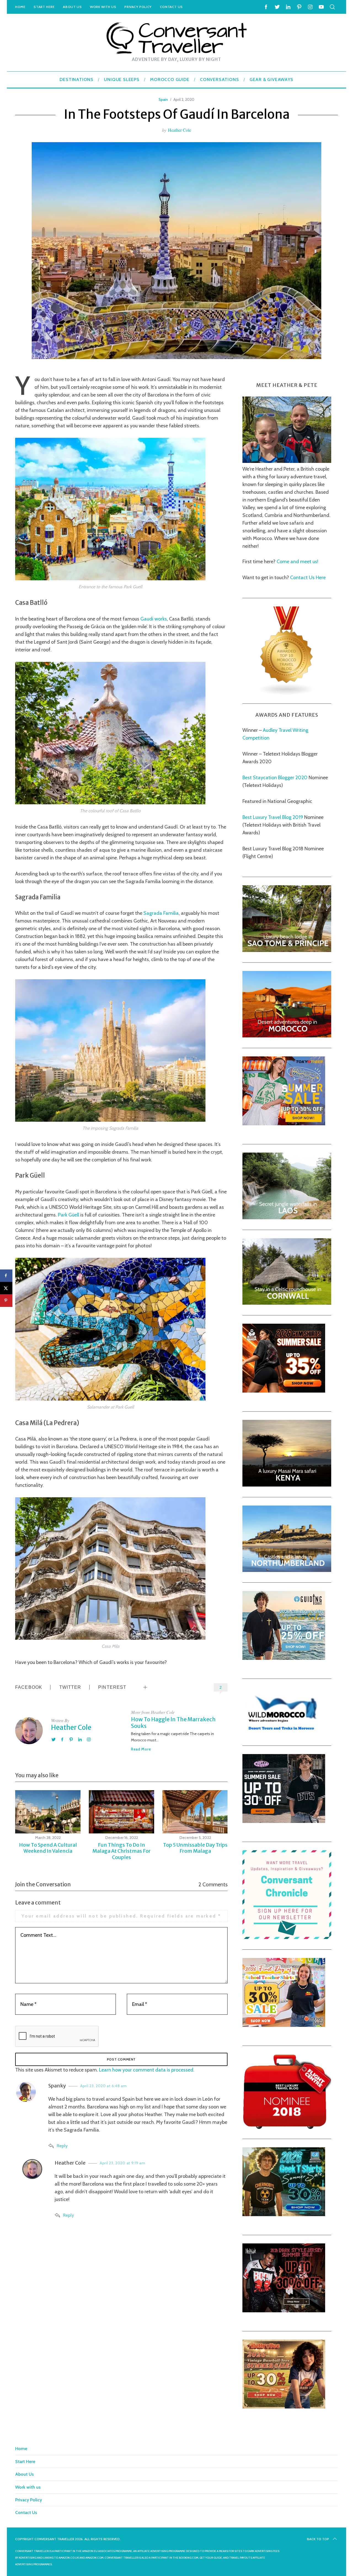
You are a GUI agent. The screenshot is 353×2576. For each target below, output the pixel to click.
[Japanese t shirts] (284, 1124)
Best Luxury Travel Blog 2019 (273, 817)
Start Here (44, 7)
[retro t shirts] (284, 2407)
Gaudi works (154, 619)
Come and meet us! (297, 562)
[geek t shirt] (284, 2214)
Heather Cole (180, 130)
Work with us (103, 7)
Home (20, 7)
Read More (141, 1749)
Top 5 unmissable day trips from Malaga (195, 1848)
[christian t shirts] (284, 1658)
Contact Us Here (307, 578)
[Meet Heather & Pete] (287, 461)
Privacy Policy (138, 7)
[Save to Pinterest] (6, 1300)
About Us (72, 7)
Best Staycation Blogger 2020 (275, 778)
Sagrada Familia (161, 913)
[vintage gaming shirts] (284, 2311)
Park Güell (69, 1215)
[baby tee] (284, 1821)
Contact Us (171, 7)
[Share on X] (6, 1288)
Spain (163, 99)
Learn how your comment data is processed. (147, 2070)
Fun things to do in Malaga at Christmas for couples (121, 1851)
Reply (62, 2146)
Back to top (318, 2539)
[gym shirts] (284, 1391)
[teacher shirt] (284, 2025)
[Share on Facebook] (6, 1276)
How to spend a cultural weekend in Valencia (48, 1848)
